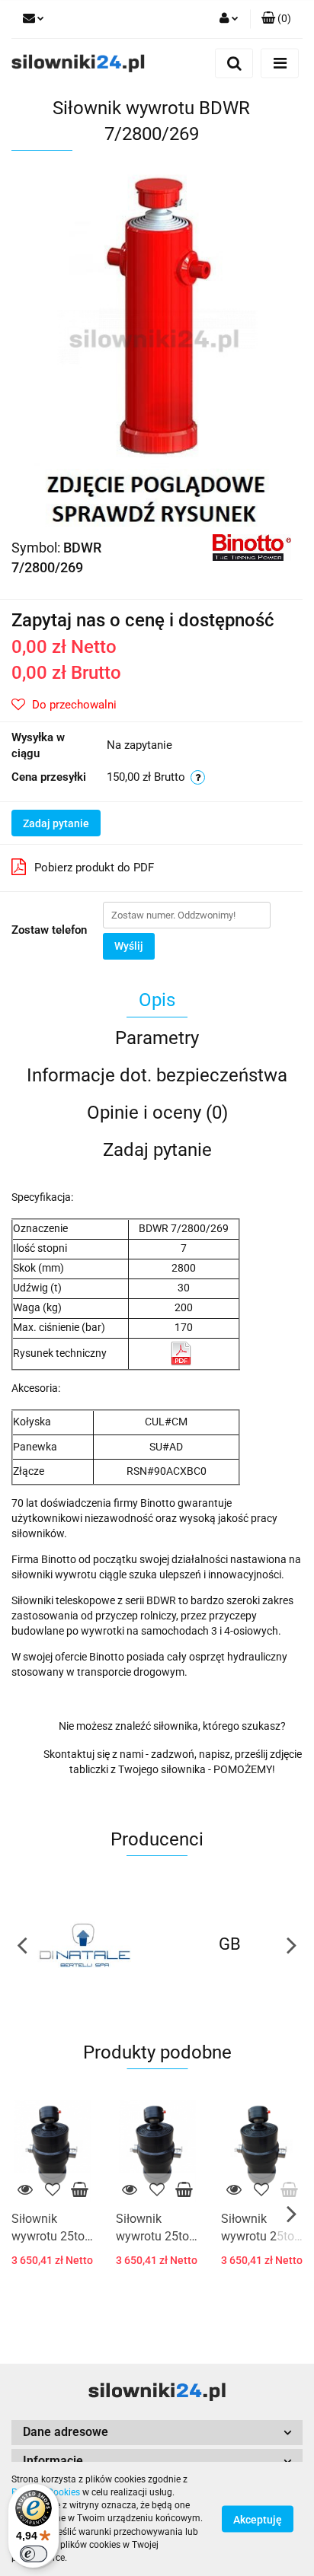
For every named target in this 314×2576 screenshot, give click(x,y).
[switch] (34, 2554)
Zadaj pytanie (56, 823)
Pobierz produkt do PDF (94, 868)
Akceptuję (258, 2520)
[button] (157, 2433)
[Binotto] (252, 546)
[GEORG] (230, 1944)
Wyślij (129, 946)
